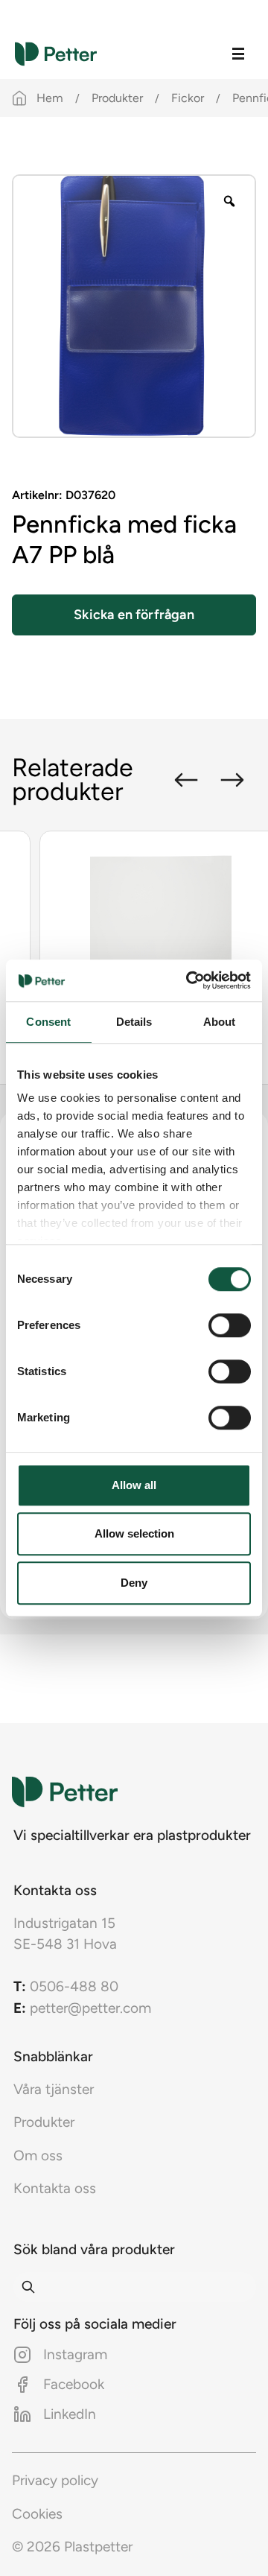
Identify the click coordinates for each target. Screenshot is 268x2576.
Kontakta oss (55, 2188)
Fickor (188, 98)
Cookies (37, 2514)
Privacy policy (55, 2480)
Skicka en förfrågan (134, 615)
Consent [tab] (48, 1022)
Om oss (38, 2155)
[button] (186, 780)
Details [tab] (134, 1022)
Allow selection (134, 1533)
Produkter (117, 98)
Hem (50, 98)
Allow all (134, 1485)
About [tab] (220, 1022)
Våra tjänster (54, 2089)
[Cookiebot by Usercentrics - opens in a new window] (189, 980)
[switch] (230, 1325)
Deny (134, 1583)
